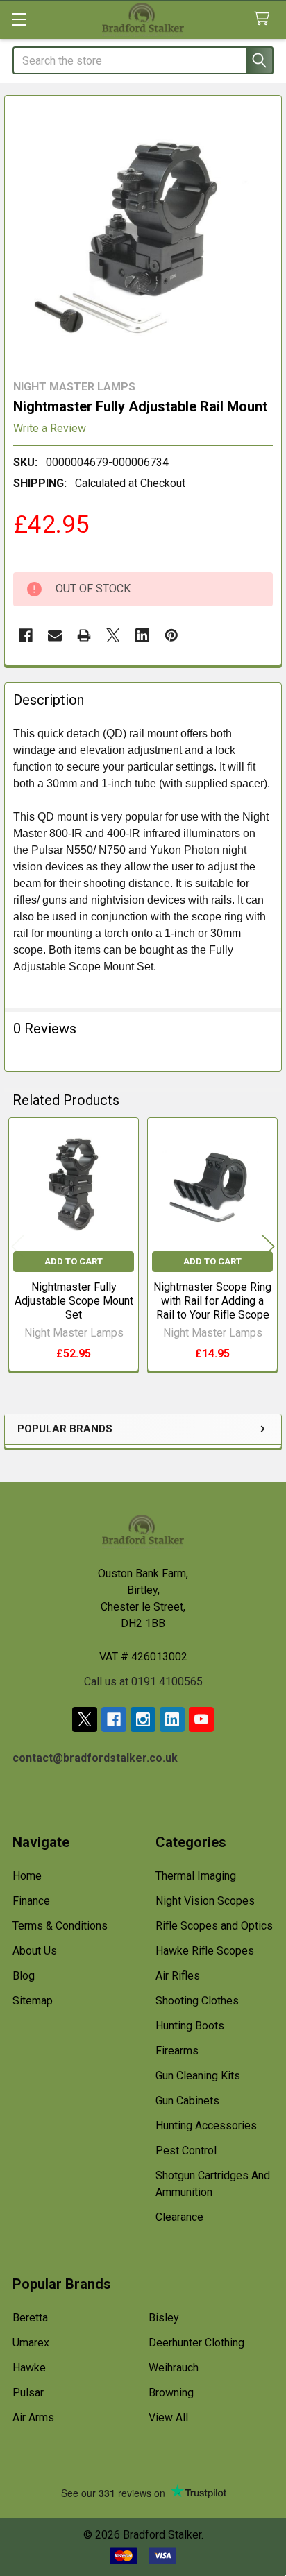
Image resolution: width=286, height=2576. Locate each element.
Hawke (29, 2368)
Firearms (177, 2051)
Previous (18, 1247)
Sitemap (33, 2001)
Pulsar (28, 2393)
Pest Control (186, 2150)
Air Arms (33, 2418)
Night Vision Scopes (205, 1901)
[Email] (55, 635)
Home (27, 1876)
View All (168, 2418)
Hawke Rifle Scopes (205, 1951)
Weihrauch (174, 2368)
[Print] (84, 635)
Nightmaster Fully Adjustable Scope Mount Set (74, 1301)
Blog (24, 1976)
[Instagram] (143, 1719)
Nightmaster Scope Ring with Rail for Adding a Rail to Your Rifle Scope (212, 1301)
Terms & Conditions (60, 1926)
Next (268, 1247)
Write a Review (50, 428)
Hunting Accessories (206, 2126)
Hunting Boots (190, 2026)
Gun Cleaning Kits (198, 2076)
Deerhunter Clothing (196, 2343)
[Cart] (265, 19)
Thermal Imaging (196, 1876)
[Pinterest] (171, 635)
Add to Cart (74, 1261)
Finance (31, 1901)
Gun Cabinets (187, 2101)
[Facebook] (26, 635)
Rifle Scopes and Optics (214, 1926)
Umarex (31, 2343)
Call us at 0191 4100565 (143, 1682)
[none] (143, 234)
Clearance (179, 2217)
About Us (35, 1951)
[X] (113, 635)
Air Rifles (178, 1976)
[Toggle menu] (19, 19)
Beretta (30, 2318)
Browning (171, 2393)
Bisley (164, 2318)
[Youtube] (201, 1719)
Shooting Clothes (197, 2001)
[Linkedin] (142, 635)
